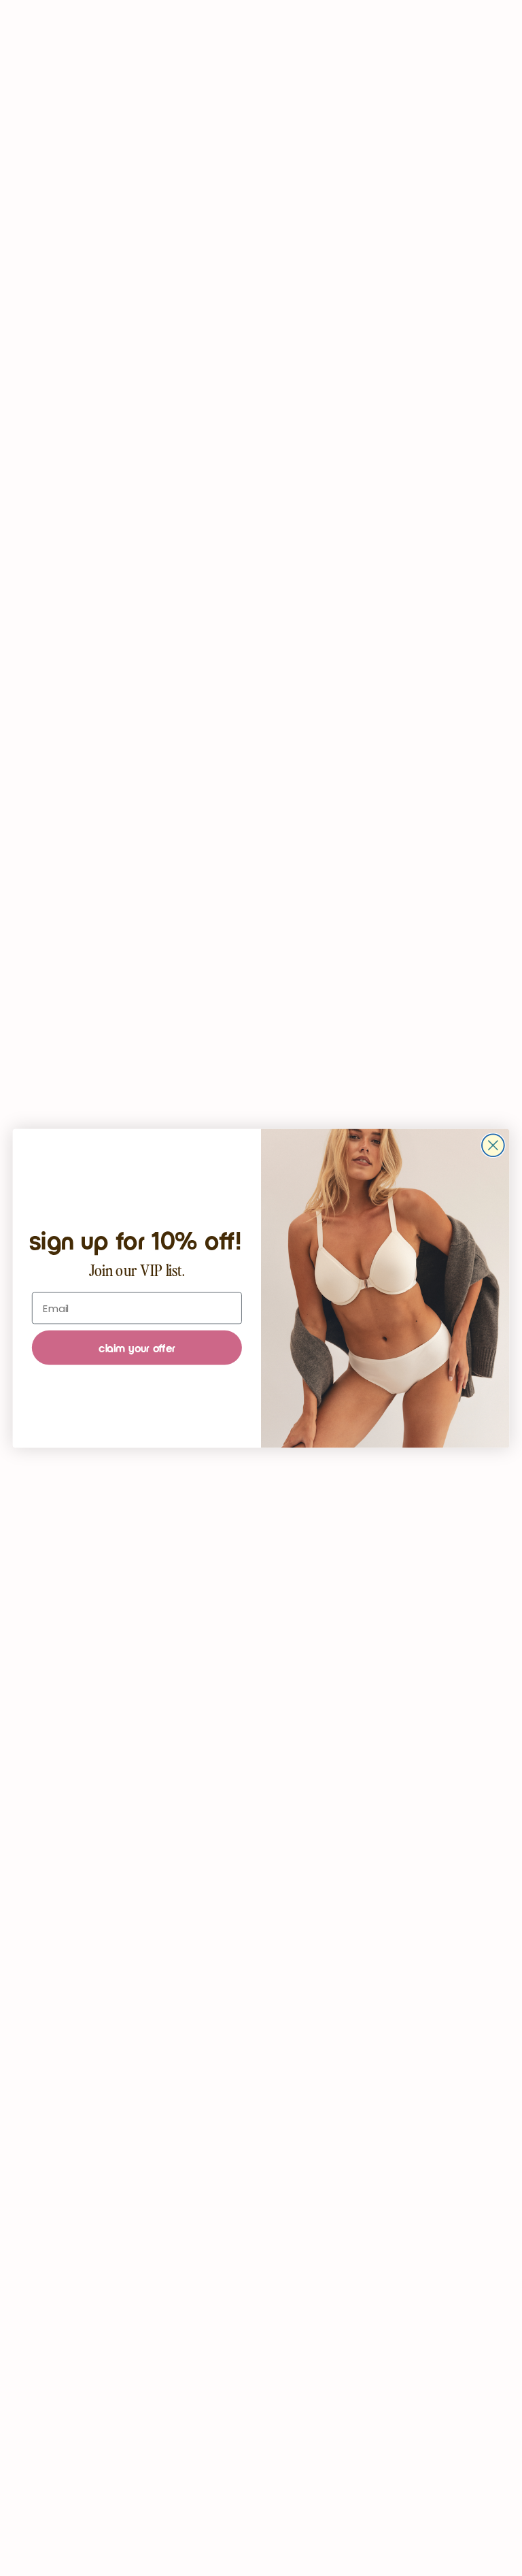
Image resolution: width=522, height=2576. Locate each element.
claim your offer (137, 1348)
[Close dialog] (493, 1145)
